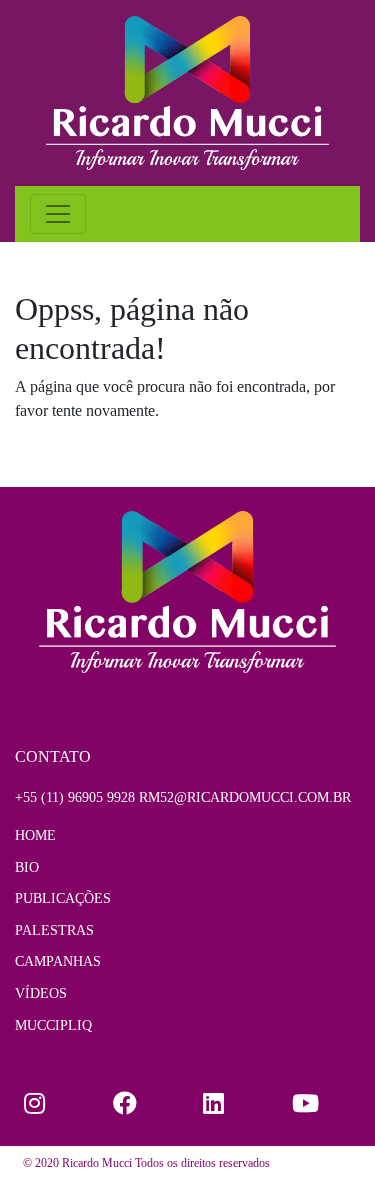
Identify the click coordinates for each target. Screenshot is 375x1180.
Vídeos (41, 993)
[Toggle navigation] (58, 214)
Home (35, 835)
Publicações (63, 898)
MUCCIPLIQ (53, 1025)
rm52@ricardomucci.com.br (245, 797)
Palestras (54, 930)
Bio (27, 867)
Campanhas (58, 961)
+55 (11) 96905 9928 (75, 797)
